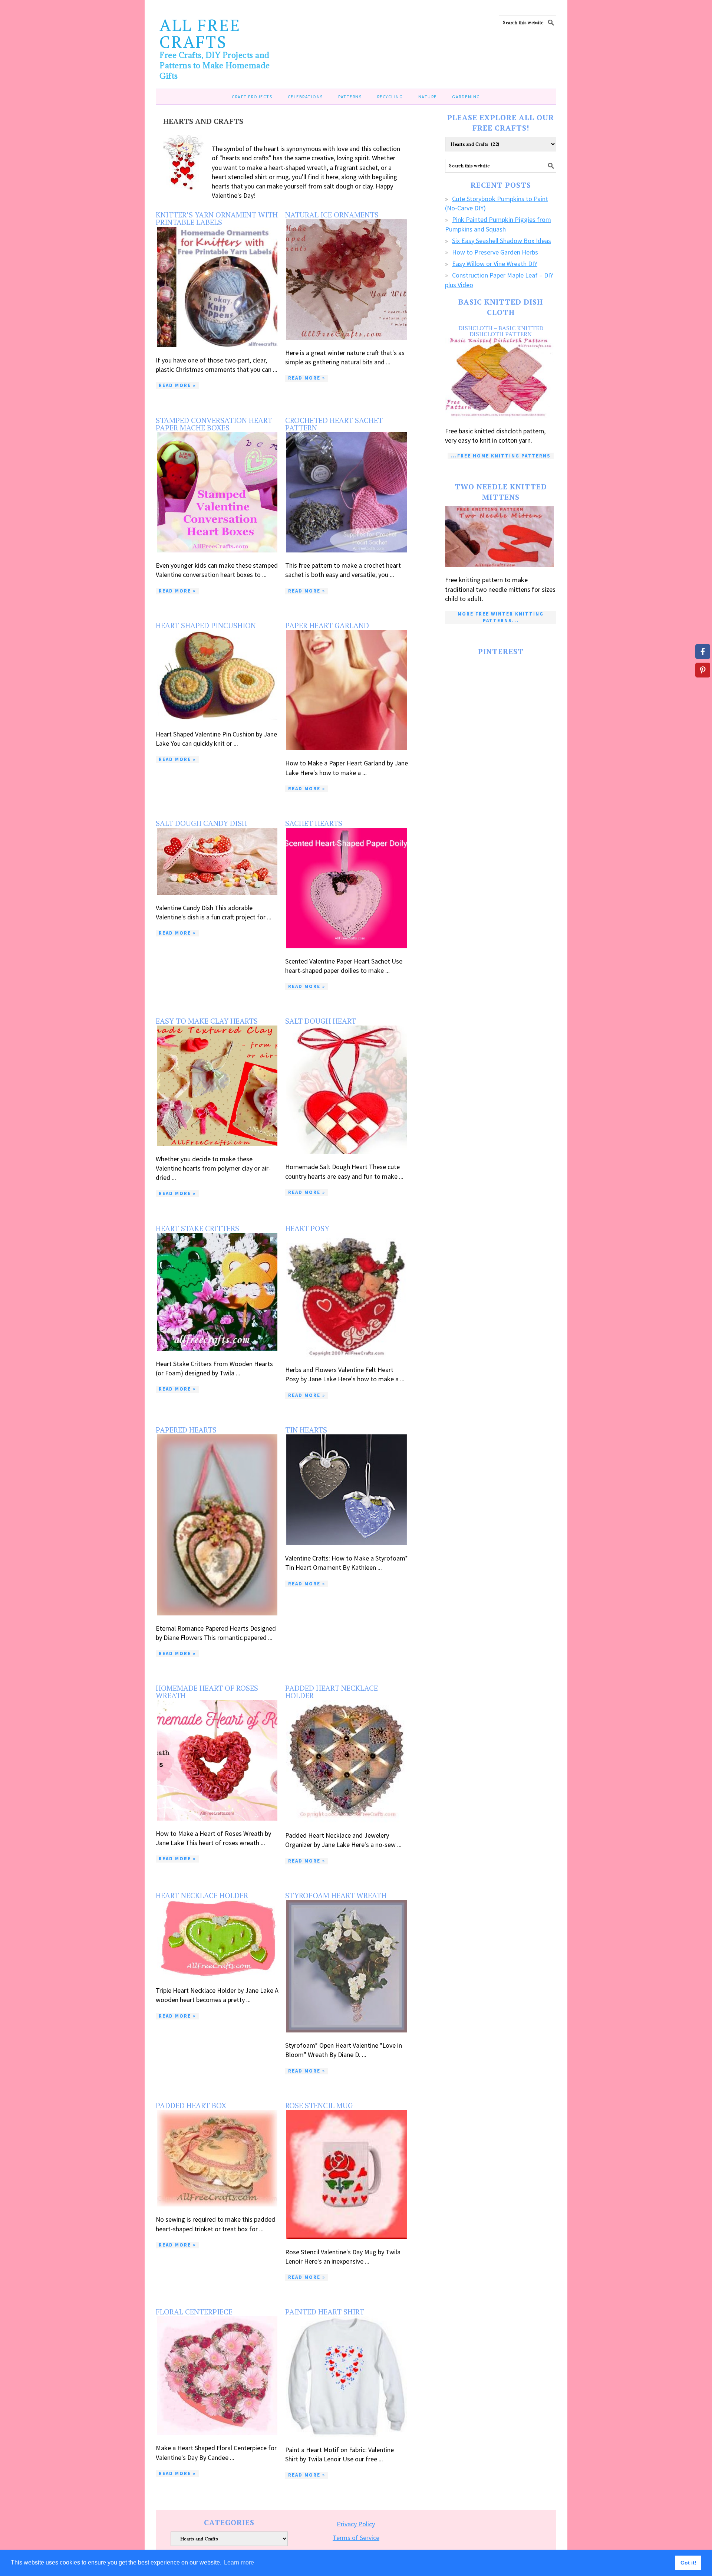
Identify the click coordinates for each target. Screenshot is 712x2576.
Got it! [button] (688, 2563)
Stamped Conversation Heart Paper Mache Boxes (214, 424)
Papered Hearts (186, 1430)
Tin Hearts (306, 1430)
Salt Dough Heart (321, 1021)
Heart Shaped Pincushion (206, 625)
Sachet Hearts (314, 823)
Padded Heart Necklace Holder (332, 1692)
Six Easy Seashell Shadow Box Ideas (502, 241)
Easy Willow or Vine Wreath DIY (495, 264)
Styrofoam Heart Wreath (336, 1895)
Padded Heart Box (191, 2105)
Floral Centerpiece (194, 2312)
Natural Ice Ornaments (332, 215)
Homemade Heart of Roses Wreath (207, 1692)
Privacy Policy (356, 2524)
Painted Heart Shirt (325, 2312)
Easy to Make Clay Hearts (207, 1021)
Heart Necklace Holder (202, 1895)
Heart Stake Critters (197, 1228)
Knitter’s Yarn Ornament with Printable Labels (217, 218)
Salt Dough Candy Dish (201, 823)
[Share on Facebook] (703, 652)
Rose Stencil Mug (319, 2105)
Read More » (177, 385)
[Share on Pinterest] (703, 670)
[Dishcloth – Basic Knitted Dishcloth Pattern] (501, 378)
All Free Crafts (200, 33)
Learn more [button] (239, 2562)
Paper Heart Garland (327, 625)
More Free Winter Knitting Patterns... (501, 617)
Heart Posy (307, 1228)
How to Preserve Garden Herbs (495, 252)
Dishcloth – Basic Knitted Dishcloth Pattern (501, 331)
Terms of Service (356, 2538)
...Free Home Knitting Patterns (501, 456)
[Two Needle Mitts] (501, 537)
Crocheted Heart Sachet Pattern (334, 424)
